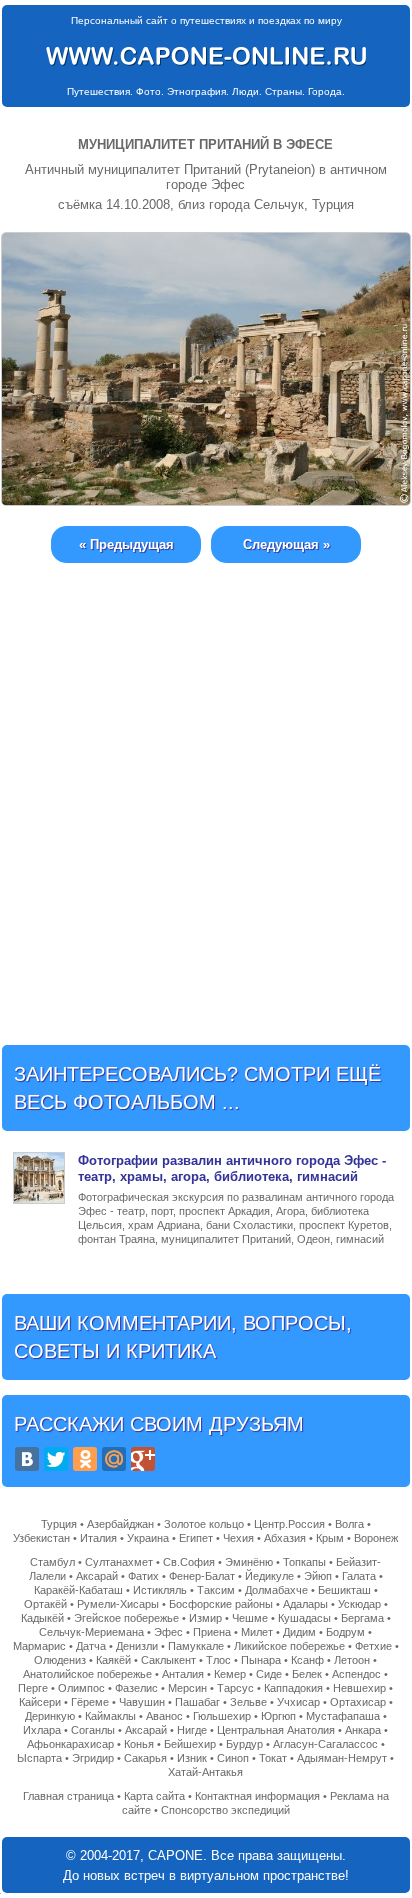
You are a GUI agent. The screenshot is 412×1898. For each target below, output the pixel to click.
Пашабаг (197, 1702)
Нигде (192, 1730)
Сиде (269, 1674)
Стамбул (52, 1562)
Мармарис (39, 1646)
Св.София (189, 1562)
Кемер (230, 1674)
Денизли (137, 1646)
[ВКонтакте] (27, 1459)
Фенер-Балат (202, 1576)
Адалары (305, 1604)
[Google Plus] (143, 1459)
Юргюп (278, 1716)
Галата (359, 1576)
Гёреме (90, 1702)
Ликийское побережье (289, 1646)
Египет (196, 1538)
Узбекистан (41, 1538)
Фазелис (136, 1688)
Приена (212, 1632)
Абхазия (285, 1538)
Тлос (218, 1660)
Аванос (164, 1716)
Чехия (238, 1538)
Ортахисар (358, 1702)
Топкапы (304, 1562)
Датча (91, 1646)
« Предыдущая (126, 544)
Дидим (299, 1632)
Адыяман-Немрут (342, 1758)
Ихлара (42, 1730)
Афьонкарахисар (70, 1744)
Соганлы (93, 1730)
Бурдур (244, 1744)
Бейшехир (190, 1744)
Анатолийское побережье (87, 1674)
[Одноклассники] (85, 1459)
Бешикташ (344, 1590)
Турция (59, 1524)
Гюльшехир (222, 1716)
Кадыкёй (42, 1618)
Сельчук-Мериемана (91, 1632)
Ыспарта (39, 1758)
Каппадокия (293, 1688)
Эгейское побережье (126, 1618)
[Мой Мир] (114, 1459)
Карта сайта (154, 1796)
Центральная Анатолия (276, 1730)
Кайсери (40, 1702)
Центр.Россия (289, 1524)
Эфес (168, 1632)
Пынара (261, 1660)
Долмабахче (276, 1590)
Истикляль (160, 1590)
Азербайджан (120, 1524)
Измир (205, 1618)
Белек (307, 1674)
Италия (98, 1538)
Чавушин (142, 1702)
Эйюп (318, 1576)
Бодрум (345, 1632)
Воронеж (376, 1538)
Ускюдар (359, 1604)
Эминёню (249, 1562)
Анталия (183, 1674)
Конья (139, 1744)
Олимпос (81, 1688)
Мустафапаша (343, 1716)
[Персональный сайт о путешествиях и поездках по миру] (206, 56)
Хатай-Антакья (205, 1772)
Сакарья (145, 1758)
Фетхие (373, 1646)
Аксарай (97, 1576)
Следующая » (286, 544)
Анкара (363, 1730)
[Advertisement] (206, 789)
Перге (33, 1688)
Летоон (352, 1660)
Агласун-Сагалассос (325, 1744)
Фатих (143, 1576)
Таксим (216, 1590)
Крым (330, 1538)
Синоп (233, 1758)
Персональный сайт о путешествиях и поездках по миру (206, 20)
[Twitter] (56, 1459)
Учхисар (298, 1702)
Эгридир (93, 1758)
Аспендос (356, 1674)
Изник (192, 1758)
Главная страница (68, 1796)
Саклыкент (168, 1660)
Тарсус (235, 1688)
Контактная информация (257, 1796)
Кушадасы (304, 1618)
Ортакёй (45, 1604)
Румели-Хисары (118, 1604)
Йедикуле (269, 1576)
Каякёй (113, 1660)
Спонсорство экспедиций (225, 1810)
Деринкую (50, 1716)
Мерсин (187, 1688)
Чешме (250, 1618)
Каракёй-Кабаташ (78, 1590)
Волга (349, 1524)
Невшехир (359, 1688)
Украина (148, 1538)
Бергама (362, 1618)
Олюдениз (60, 1660)
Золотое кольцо (204, 1524)
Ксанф (307, 1660)
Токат (273, 1758)
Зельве (248, 1702)
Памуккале (196, 1646)
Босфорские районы (221, 1604)
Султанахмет (119, 1562)
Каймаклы (110, 1716)
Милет (257, 1632)
